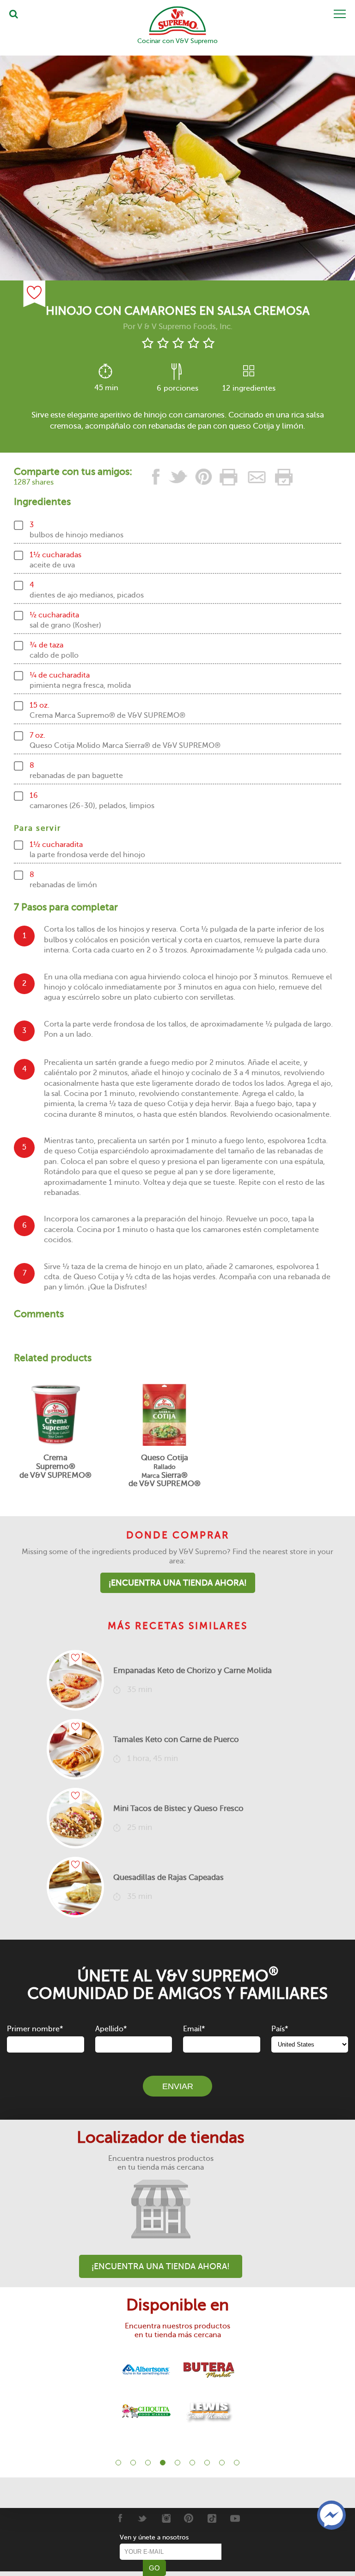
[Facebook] (119, 2518)
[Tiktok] (212, 2518)
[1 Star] (148, 343)
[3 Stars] (178, 343)
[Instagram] (166, 2518)
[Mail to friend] (257, 477)
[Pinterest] (189, 2518)
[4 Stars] (193, 343)
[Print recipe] (229, 477)
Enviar (178, 2086)
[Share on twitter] (178, 477)
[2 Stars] (163, 343)
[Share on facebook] (156, 477)
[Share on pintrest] (204, 477)
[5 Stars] (209, 343)
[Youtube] (235, 2518)
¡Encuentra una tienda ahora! (178, 1583)
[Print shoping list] (282, 477)
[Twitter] (143, 2518)
